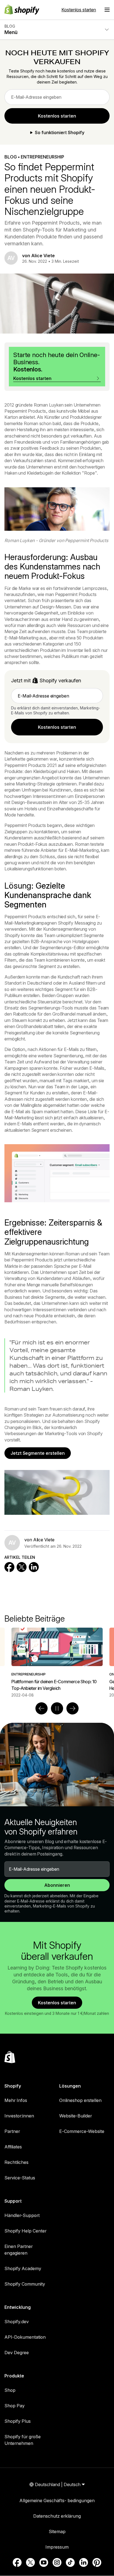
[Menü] (107, 10)
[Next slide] (72, 1708)
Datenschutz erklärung (57, 2516)
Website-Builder (76, 2116)
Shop (10, 2390)
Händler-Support (22, 2215)
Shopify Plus (18, 2421)
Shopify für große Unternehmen (23, 2440)
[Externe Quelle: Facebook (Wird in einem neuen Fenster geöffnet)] (17, 2562)
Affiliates (13, 2147)
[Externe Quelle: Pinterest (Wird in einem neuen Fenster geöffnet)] (97, 2562)
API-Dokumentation (25, 2337)
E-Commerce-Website (82, 2131)
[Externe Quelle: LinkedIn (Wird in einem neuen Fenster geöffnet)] (84, 2562)
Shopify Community (25, 2284)
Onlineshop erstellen (80, 2100)
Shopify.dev (17, 2322)
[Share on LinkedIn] (34, 1567)
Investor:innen (19, 2116)
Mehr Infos (16, 2100)
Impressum (57, 2547)
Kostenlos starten (79, 10)
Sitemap (57, 2531)
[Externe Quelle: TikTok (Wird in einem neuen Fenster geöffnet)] (70, 2562)
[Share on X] (22, 1567)
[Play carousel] (57, 1708)
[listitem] (57, 1663)
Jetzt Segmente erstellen (38, 1453)
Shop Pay (15, 2406)
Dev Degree (17, 2353)
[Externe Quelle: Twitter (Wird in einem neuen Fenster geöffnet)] (30, 2562)
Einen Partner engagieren (19, 2250)
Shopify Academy (23, 2268)
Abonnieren (57, 1885)
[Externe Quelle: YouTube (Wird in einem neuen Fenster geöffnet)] (44, 2562)
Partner (12, 2131)
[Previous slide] (42, 1708)
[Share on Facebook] (9, 1567)
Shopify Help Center (25, 2231)
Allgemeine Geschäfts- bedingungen (57, 2500)
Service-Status (20, 2178)
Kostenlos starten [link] (57, 116)
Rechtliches (16, 2162)
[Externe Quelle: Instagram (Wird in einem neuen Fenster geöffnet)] (57, 2562)
